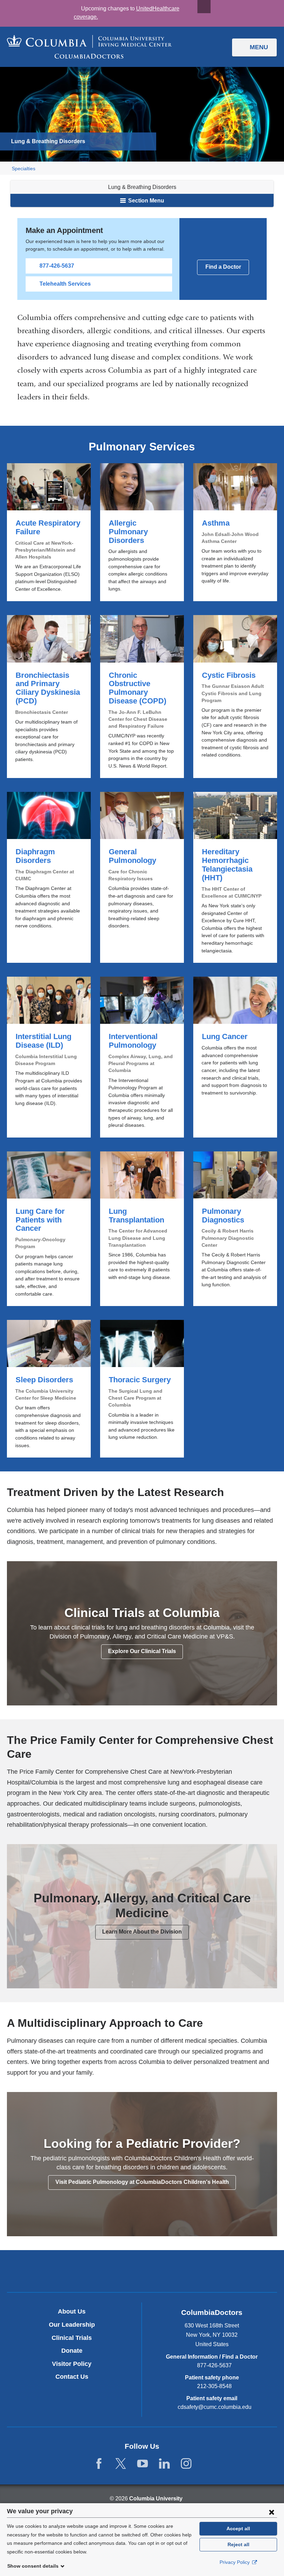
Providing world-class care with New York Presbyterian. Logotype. (189, 2272)
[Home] (89, 47)
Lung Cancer (235, 1057)
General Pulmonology (142, 877)
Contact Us (72, 2377)
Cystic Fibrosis (235, 697)
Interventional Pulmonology (142, 1057)
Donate (72, 2351)
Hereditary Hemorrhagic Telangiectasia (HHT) (235, 877)
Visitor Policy (72, 2364)
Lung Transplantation (142, 1229)
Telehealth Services (65, 284)
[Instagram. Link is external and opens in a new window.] (186, 2464)
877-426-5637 (57, 266)
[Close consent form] (272, 2512)
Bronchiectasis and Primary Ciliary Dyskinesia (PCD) (49, 697)
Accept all (238, 2529)
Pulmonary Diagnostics (235, 1229)
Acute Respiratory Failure (49, 532)
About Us (72, 2311)
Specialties (24, 169)
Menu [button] (259, 47)
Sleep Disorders (49, 1389)
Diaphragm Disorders (49, 877)
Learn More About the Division (142, 1932)
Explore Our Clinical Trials (142, 1651)
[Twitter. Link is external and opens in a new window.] (121, 2464)
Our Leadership (72, 2325)
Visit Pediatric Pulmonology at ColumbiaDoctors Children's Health (142, 2182)
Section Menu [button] (145, 201)
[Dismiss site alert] (204, 7)
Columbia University (156, 2499)
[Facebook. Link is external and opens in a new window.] (99, 2464)
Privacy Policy (235, 2562)
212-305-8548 (214, 2386)
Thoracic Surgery (142, 1389)
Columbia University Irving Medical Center (110, 2271)
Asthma (235, 532)
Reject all (238, 2544)
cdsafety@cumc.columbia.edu (215, 2407)
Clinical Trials (72, 2338)
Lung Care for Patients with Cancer (49, 1229)
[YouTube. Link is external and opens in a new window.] (143, 2464)
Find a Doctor (223, 267)
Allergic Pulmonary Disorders (142, 532)
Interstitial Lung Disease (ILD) (49, 1057)
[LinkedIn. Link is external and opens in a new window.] (164, 2464)
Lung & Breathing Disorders (142, 187)
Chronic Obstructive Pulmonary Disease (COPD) (142, 697)
